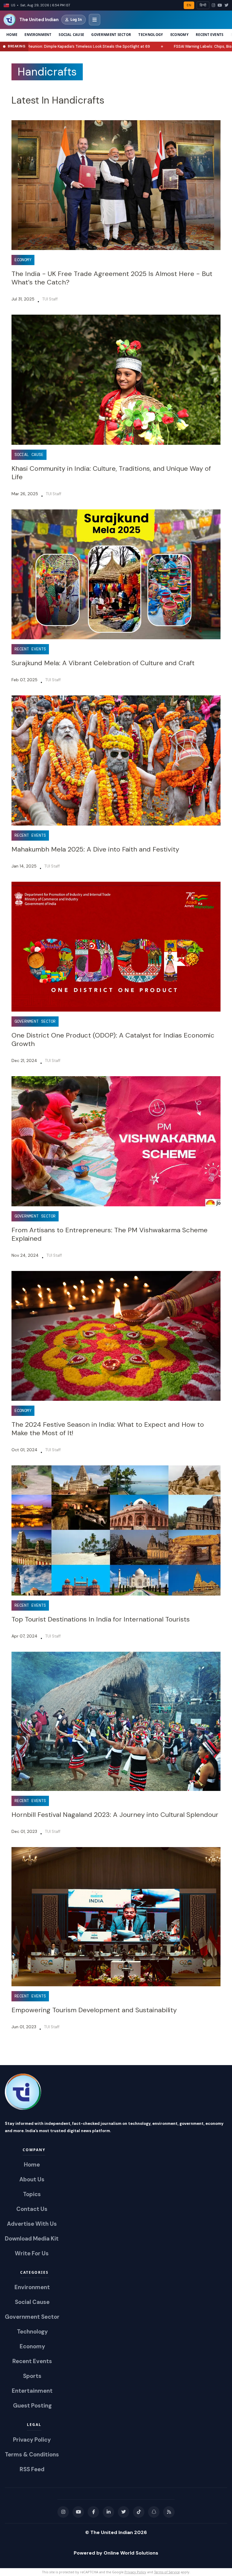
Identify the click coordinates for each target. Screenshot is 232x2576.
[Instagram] (213, 5)
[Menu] (95, 20)
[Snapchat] (154, 2512)
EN (189, 5)
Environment (38, 35)
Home (12, 35)
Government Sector (111, 35)
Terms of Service (167, 2572)
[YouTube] (220, 5)
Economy (179, 35)
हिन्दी (203, 5)
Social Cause (71, 35)
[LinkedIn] (108, 2512)
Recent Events (210, 35)
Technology (151, 35)
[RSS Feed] (169, 2512)
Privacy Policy (135, 2572)
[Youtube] (78, 2512)
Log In (76, 19)
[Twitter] (226, 5)
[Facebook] (93, 2512)
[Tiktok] (139, 2512)
